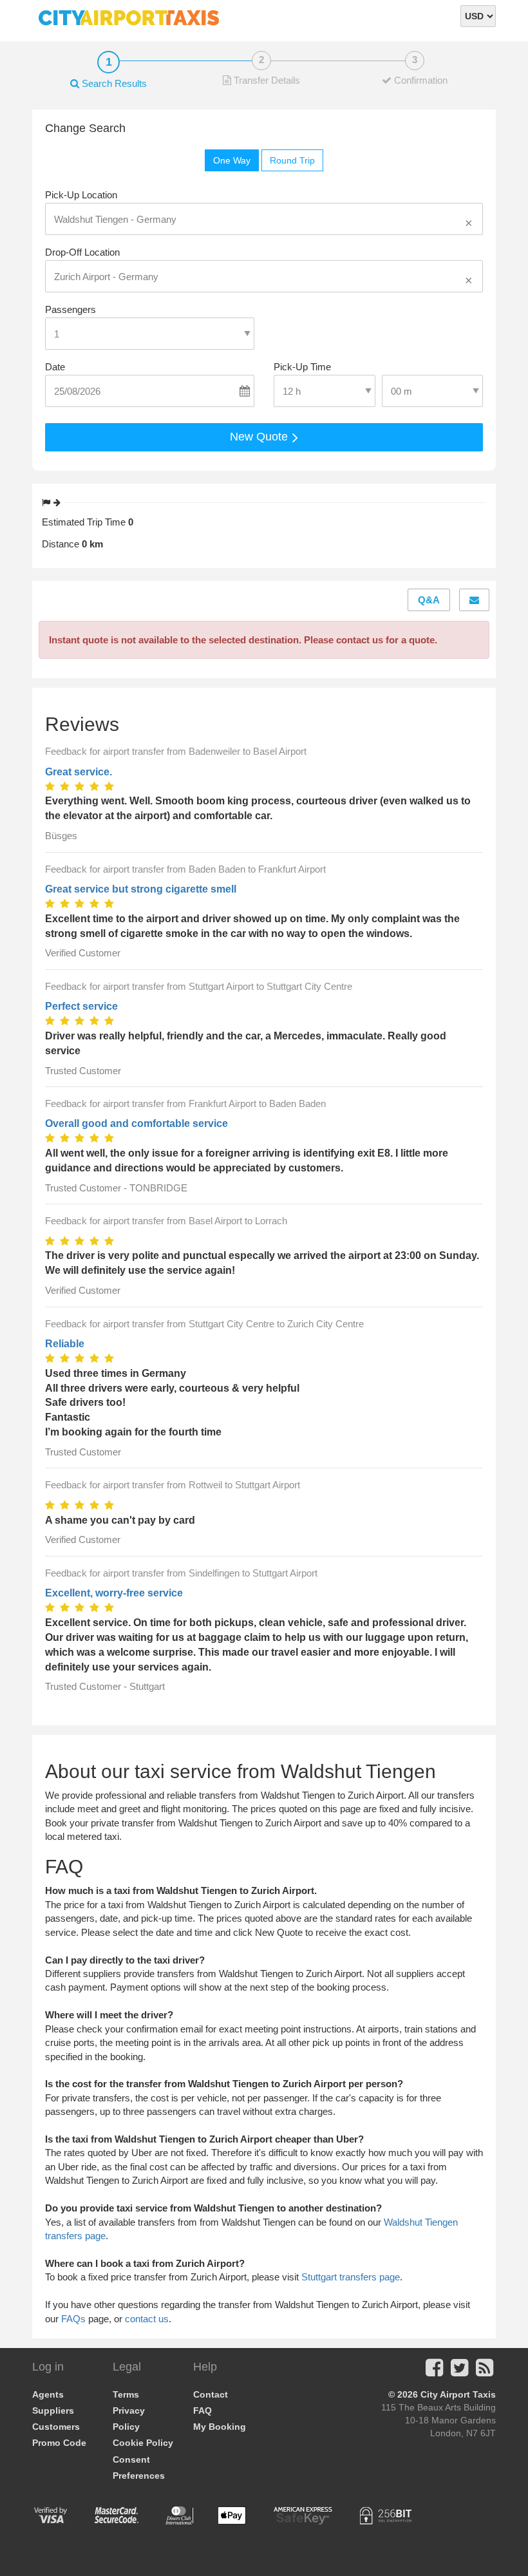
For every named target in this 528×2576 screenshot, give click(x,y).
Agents (48, 2394)
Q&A (429, 600)
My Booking (220, 2427)
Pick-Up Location (81, 195)
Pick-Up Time (302, 367)
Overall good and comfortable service (137, 1123)
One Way (232, 160)
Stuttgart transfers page (351, 2277)
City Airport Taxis (458, 2394)
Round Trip (292, 160)
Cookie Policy (143, 2443)
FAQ (203, 2410)
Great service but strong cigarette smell (141, 889)
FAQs (73, 2319)
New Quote (260, 437)
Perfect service (81, 1006)
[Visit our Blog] (485, 2372)
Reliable (65, 1344)
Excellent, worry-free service (114, 1593)
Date (55, 367)
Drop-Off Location (82, 252)
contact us (147, 2319)
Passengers (71, 309)
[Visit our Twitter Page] (459, 2372)
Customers (56, 2427)
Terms (126, 2394)
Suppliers (53, 2410)
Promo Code (59, 2443)
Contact (211, 2394)
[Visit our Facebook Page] (434, 2372)
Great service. (79, 772)
